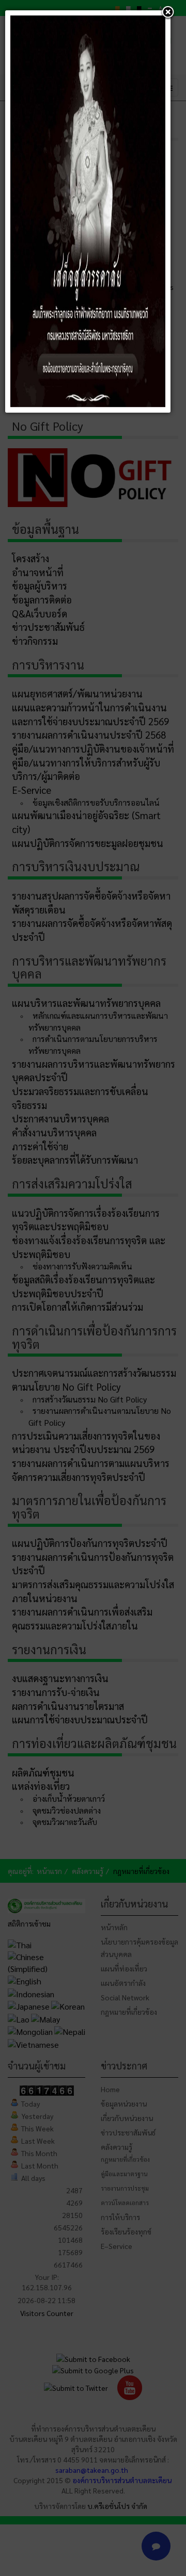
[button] (168, 13)
